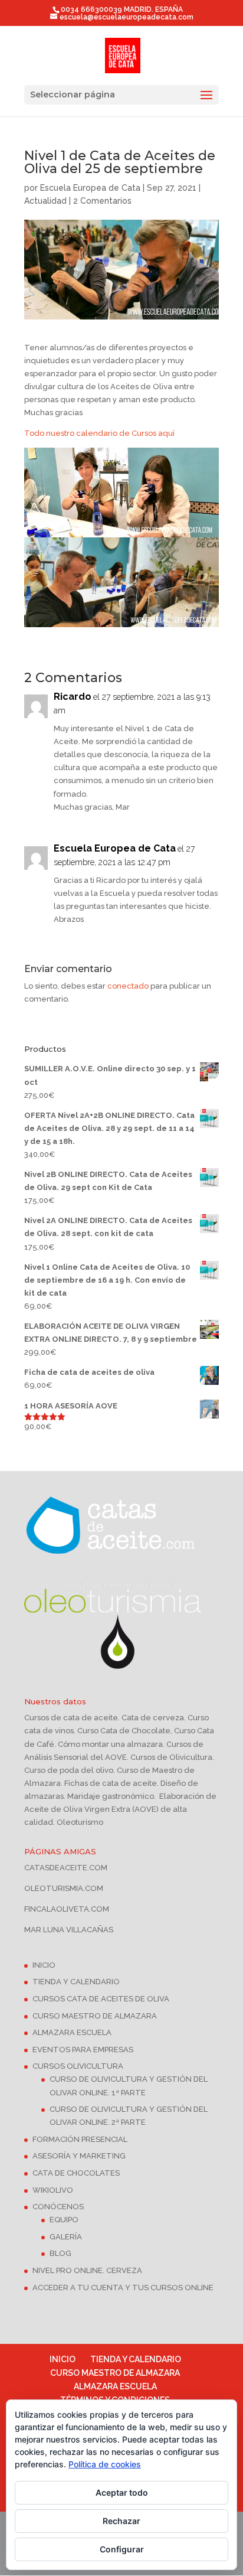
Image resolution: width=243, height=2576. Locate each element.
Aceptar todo (122, 2492)
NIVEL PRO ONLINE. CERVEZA (87, 2270)
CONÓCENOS (58, 2207)
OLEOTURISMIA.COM (64, 1888)
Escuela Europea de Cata (90, 188)
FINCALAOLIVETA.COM (67, 1909)
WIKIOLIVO (53, 2190)
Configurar (122, 2549)
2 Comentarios (102, 201)
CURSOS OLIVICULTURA (78, 2066)
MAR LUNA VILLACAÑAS (69, 1930)
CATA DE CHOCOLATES (76, 2173)
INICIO (44, 1965)
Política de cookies (105, 2464)
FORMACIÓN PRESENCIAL (80, 2139)
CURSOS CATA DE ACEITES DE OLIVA (101, 1999)
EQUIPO (64, 2220)
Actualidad (45, 201)
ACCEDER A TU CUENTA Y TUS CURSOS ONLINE (123, 2288)
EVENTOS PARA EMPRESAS (83, 2050)
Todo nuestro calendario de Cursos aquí (99, 433)
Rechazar (121, 2521)
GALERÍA (66, 2237)
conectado (128, 986)
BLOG (60, 2253)
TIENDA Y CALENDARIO (76, 1982)
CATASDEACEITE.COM (66, 1868)
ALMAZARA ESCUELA (72, 2032)
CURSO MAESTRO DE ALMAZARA (95, 2016)
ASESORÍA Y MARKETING (79, 2156)
